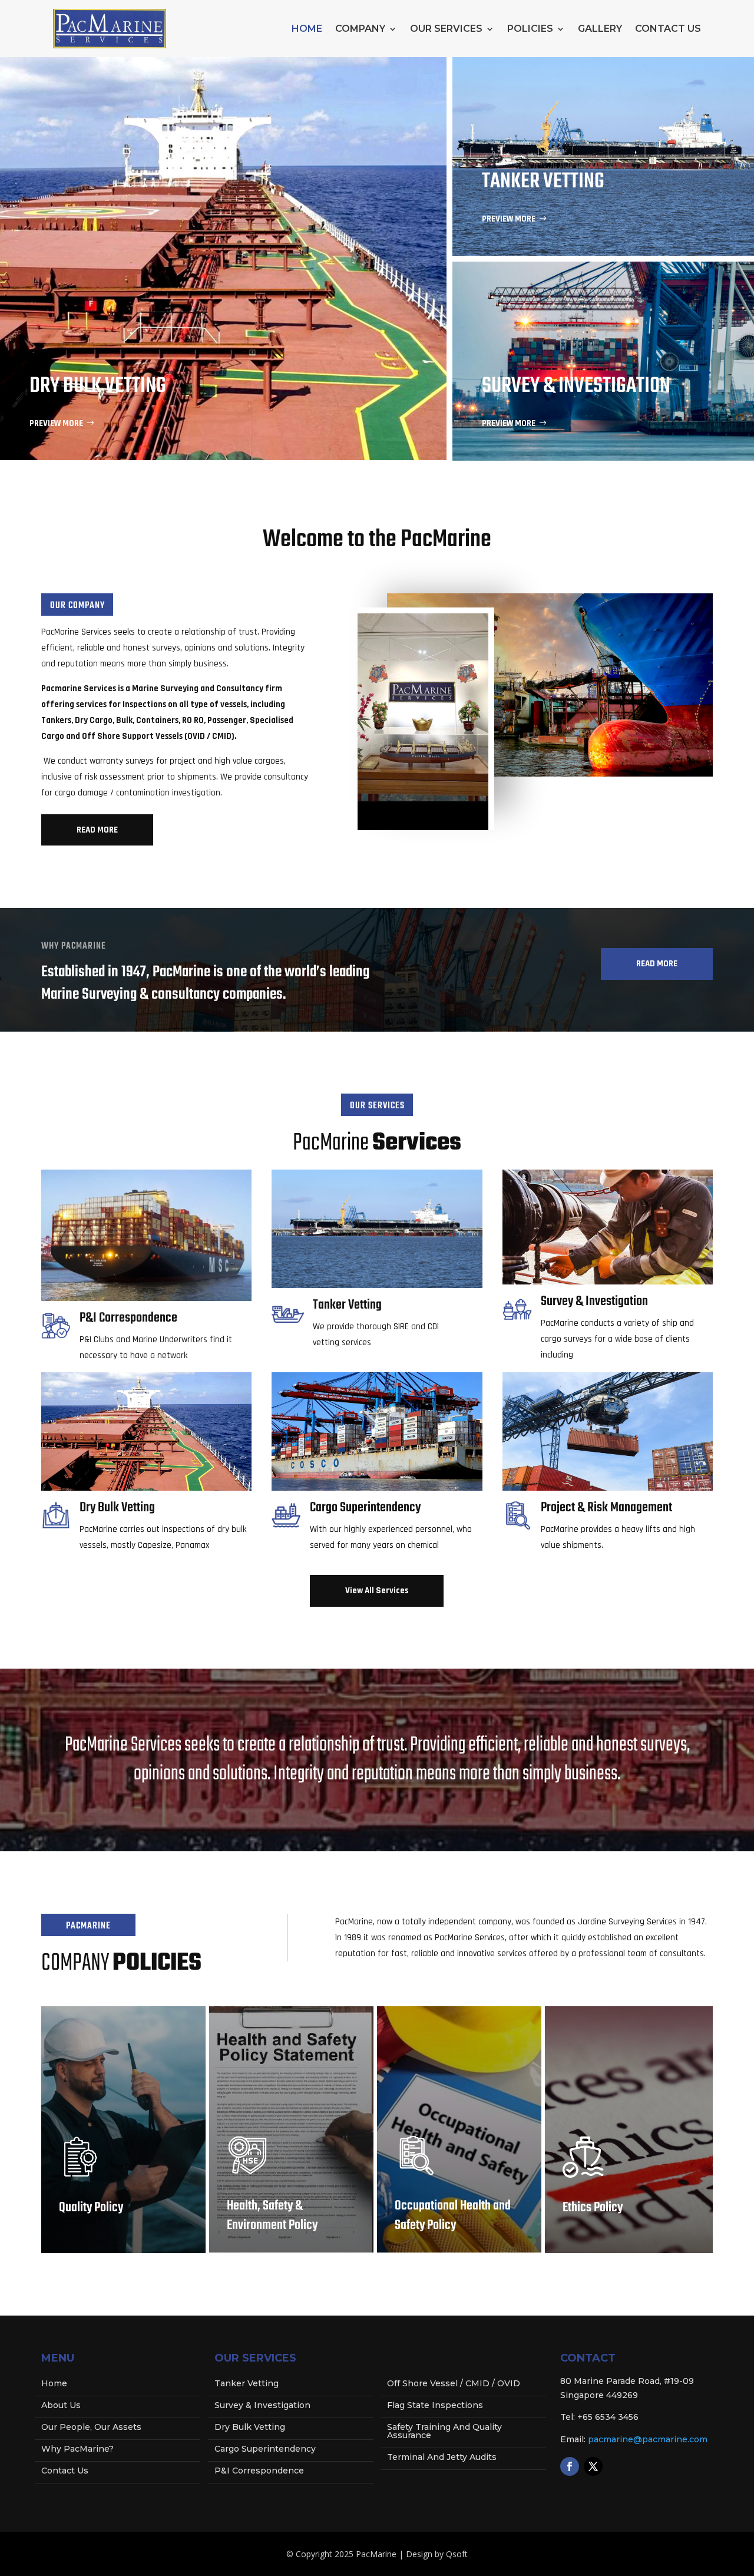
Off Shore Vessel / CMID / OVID (454, 2384)
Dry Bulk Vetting (250, 2428)
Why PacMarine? (77, 2449)
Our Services (446, 29)
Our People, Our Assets (91, 2428)
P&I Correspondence (259, 2471)
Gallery (600, 29)
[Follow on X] (593, 2466)
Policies (530, 29)
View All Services (377, 1591)
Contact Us (668, 29)
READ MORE (97, 830)
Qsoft (457, 2554)
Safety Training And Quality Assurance (444, 2432)
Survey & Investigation (262, 2406)
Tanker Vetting (247, 2384)
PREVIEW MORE (56, 423)
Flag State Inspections (435, 2406)
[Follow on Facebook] (570, 2466)
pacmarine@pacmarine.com (648, 2439)
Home (307, 29)
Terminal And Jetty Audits (442, 2458)
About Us (61, 2406)
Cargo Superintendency (265, 2449)
